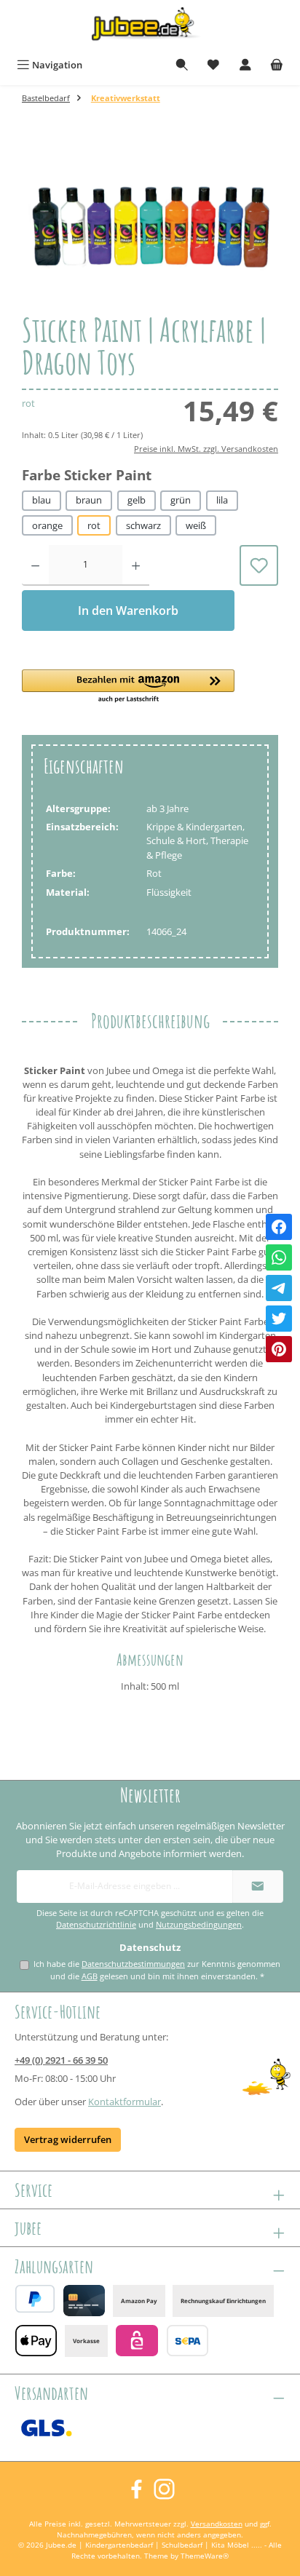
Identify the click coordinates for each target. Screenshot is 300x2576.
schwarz (143, 525)
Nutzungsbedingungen (199, 1925)
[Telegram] (279, 1288)
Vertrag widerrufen (68, 2139)
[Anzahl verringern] (35, 565)
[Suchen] (182, 65)
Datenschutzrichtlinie (96, 1925)
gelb (137, 500)
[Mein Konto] (245, 65)
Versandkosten (217, 2524)
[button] (128, 687)
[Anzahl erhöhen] (136, 565)
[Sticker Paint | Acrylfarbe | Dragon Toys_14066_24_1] (150, 223)
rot (94, 525)
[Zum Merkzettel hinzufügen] (259, 565)
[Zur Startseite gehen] (150, 27)
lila (222, 500)
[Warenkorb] (277, 65)
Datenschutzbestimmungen (133, 1964)
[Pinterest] (279, 1349)
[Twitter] (279, 1319)
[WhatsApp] (279, 1257)
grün (181, 500)
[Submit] (258, 1887)
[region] (150, 222)
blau (42, 500)
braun (89, 500)
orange (47, 525)
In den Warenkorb (128, 611)
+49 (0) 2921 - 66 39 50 (61, 2060)
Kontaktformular (125, 2102)
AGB (90, 1976)
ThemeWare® (205, 2556)
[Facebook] (279, 1227)
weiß (196, 525)
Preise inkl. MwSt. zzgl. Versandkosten (206, 449)
